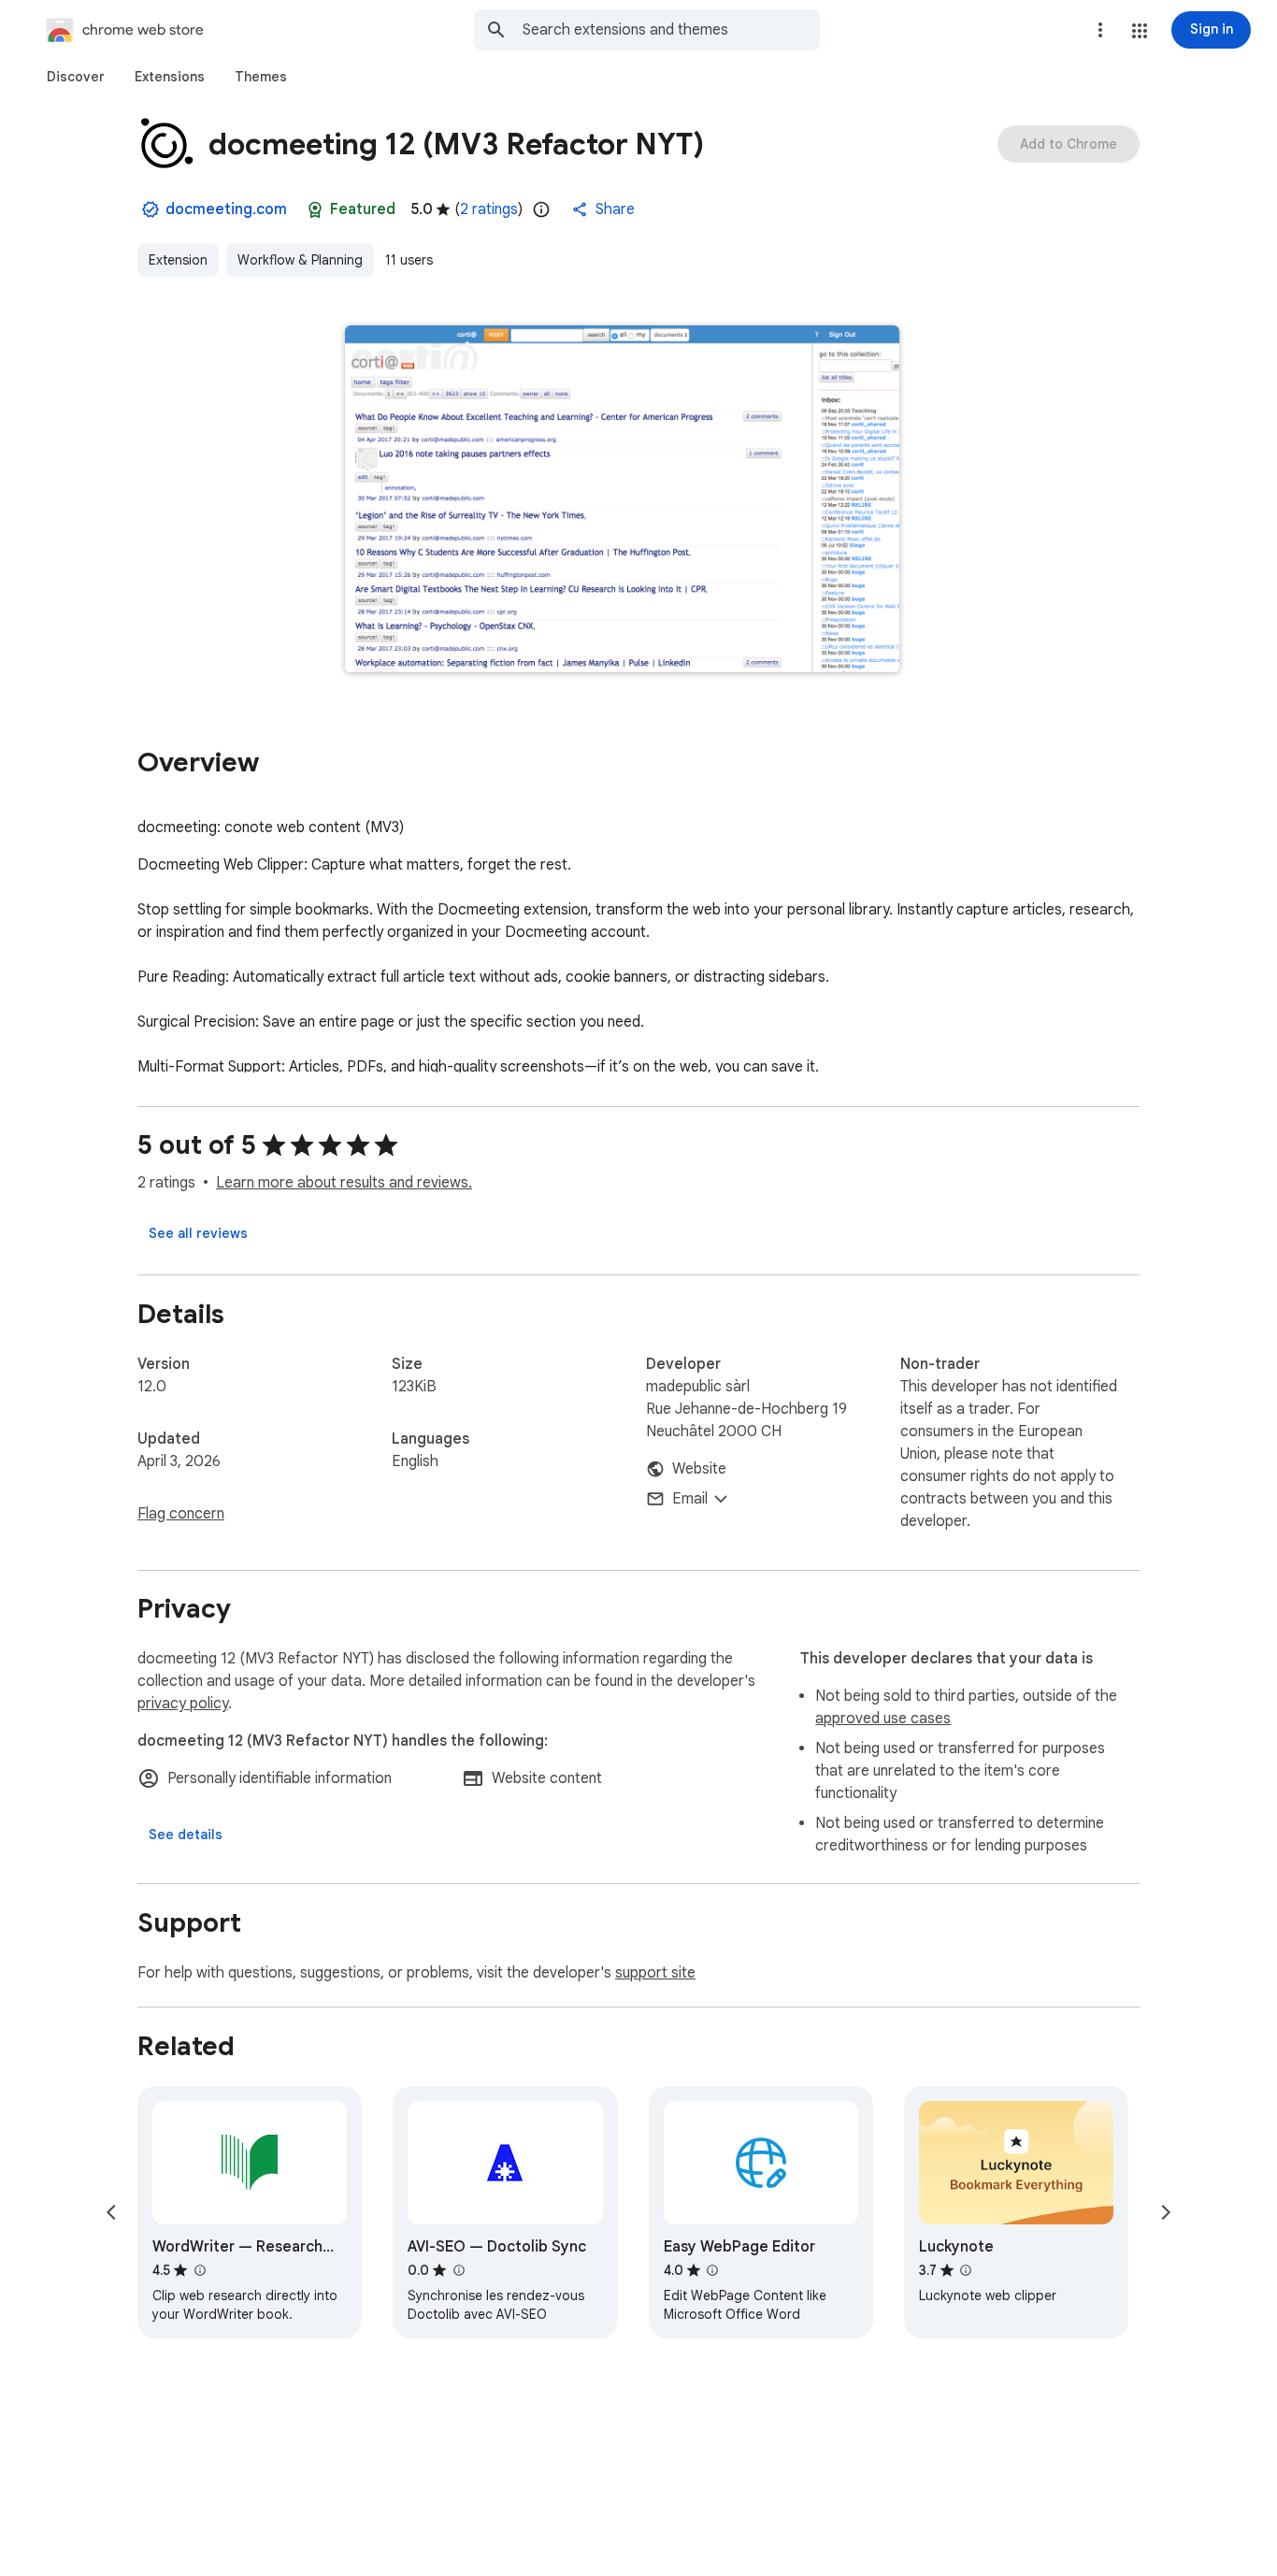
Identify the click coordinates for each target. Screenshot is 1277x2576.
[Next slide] (1166, 2212)
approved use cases (883, 1719)
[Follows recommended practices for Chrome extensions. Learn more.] (315, 209)
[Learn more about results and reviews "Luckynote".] (966, 2270)
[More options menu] (1100, 30)
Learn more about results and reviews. (344, 1183)
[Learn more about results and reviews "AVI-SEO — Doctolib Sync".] (458, 2270)
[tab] (76, 77)
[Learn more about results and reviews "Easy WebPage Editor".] (712, 2270)
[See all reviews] (198, 1233)
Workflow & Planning (300, 260)
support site (655, 1973)
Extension (178, 260)
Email (690, 1499)
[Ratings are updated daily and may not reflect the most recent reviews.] (541, 209)
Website (699, 1469)
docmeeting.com (226, 209)
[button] (1140, 31)
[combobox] (671, 30)
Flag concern (181, 1514)
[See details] (186, 1835)
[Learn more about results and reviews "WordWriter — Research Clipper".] (199, 2270)
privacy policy (183, 1704)
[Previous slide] (111, 2212)
